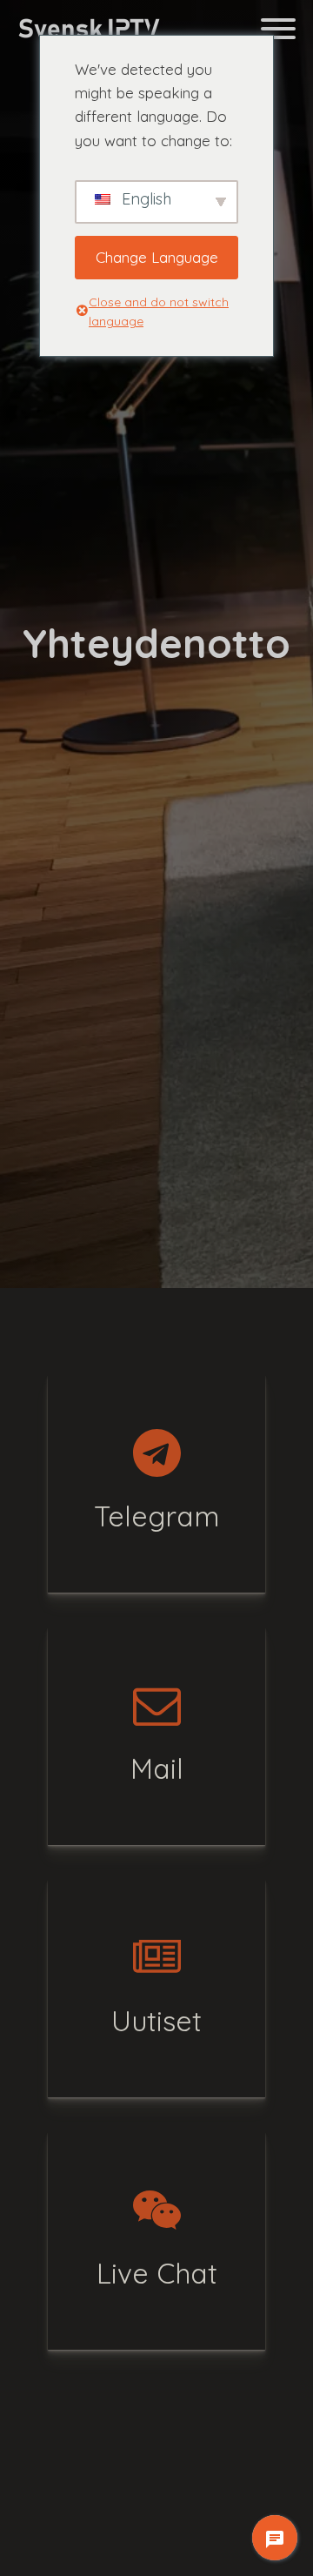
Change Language (157, 257)
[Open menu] (278, 29)
